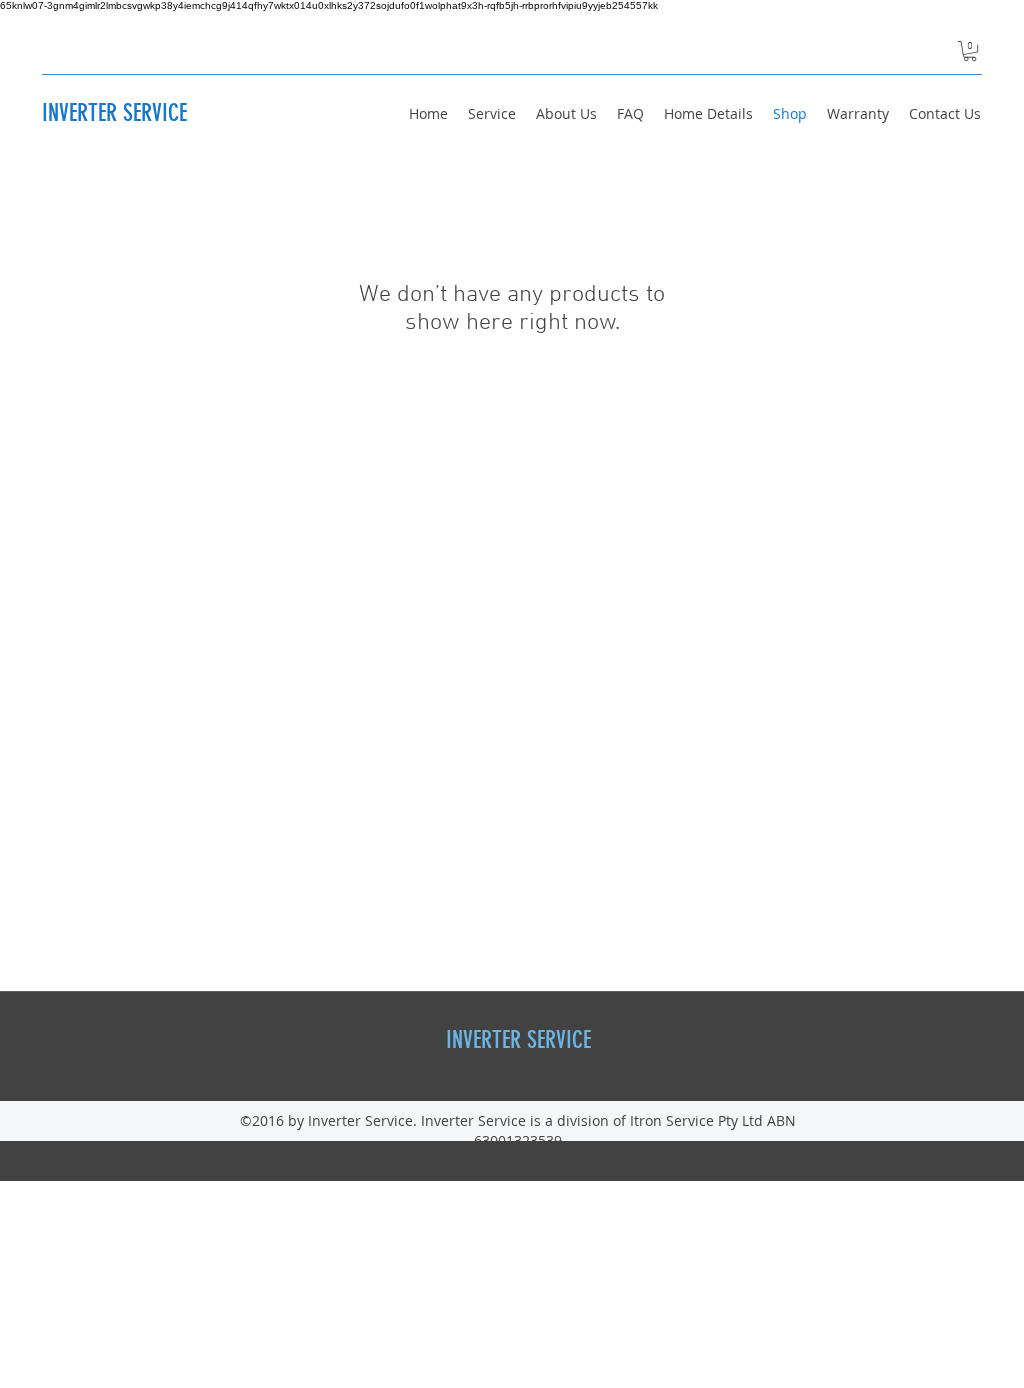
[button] (970, 51)
